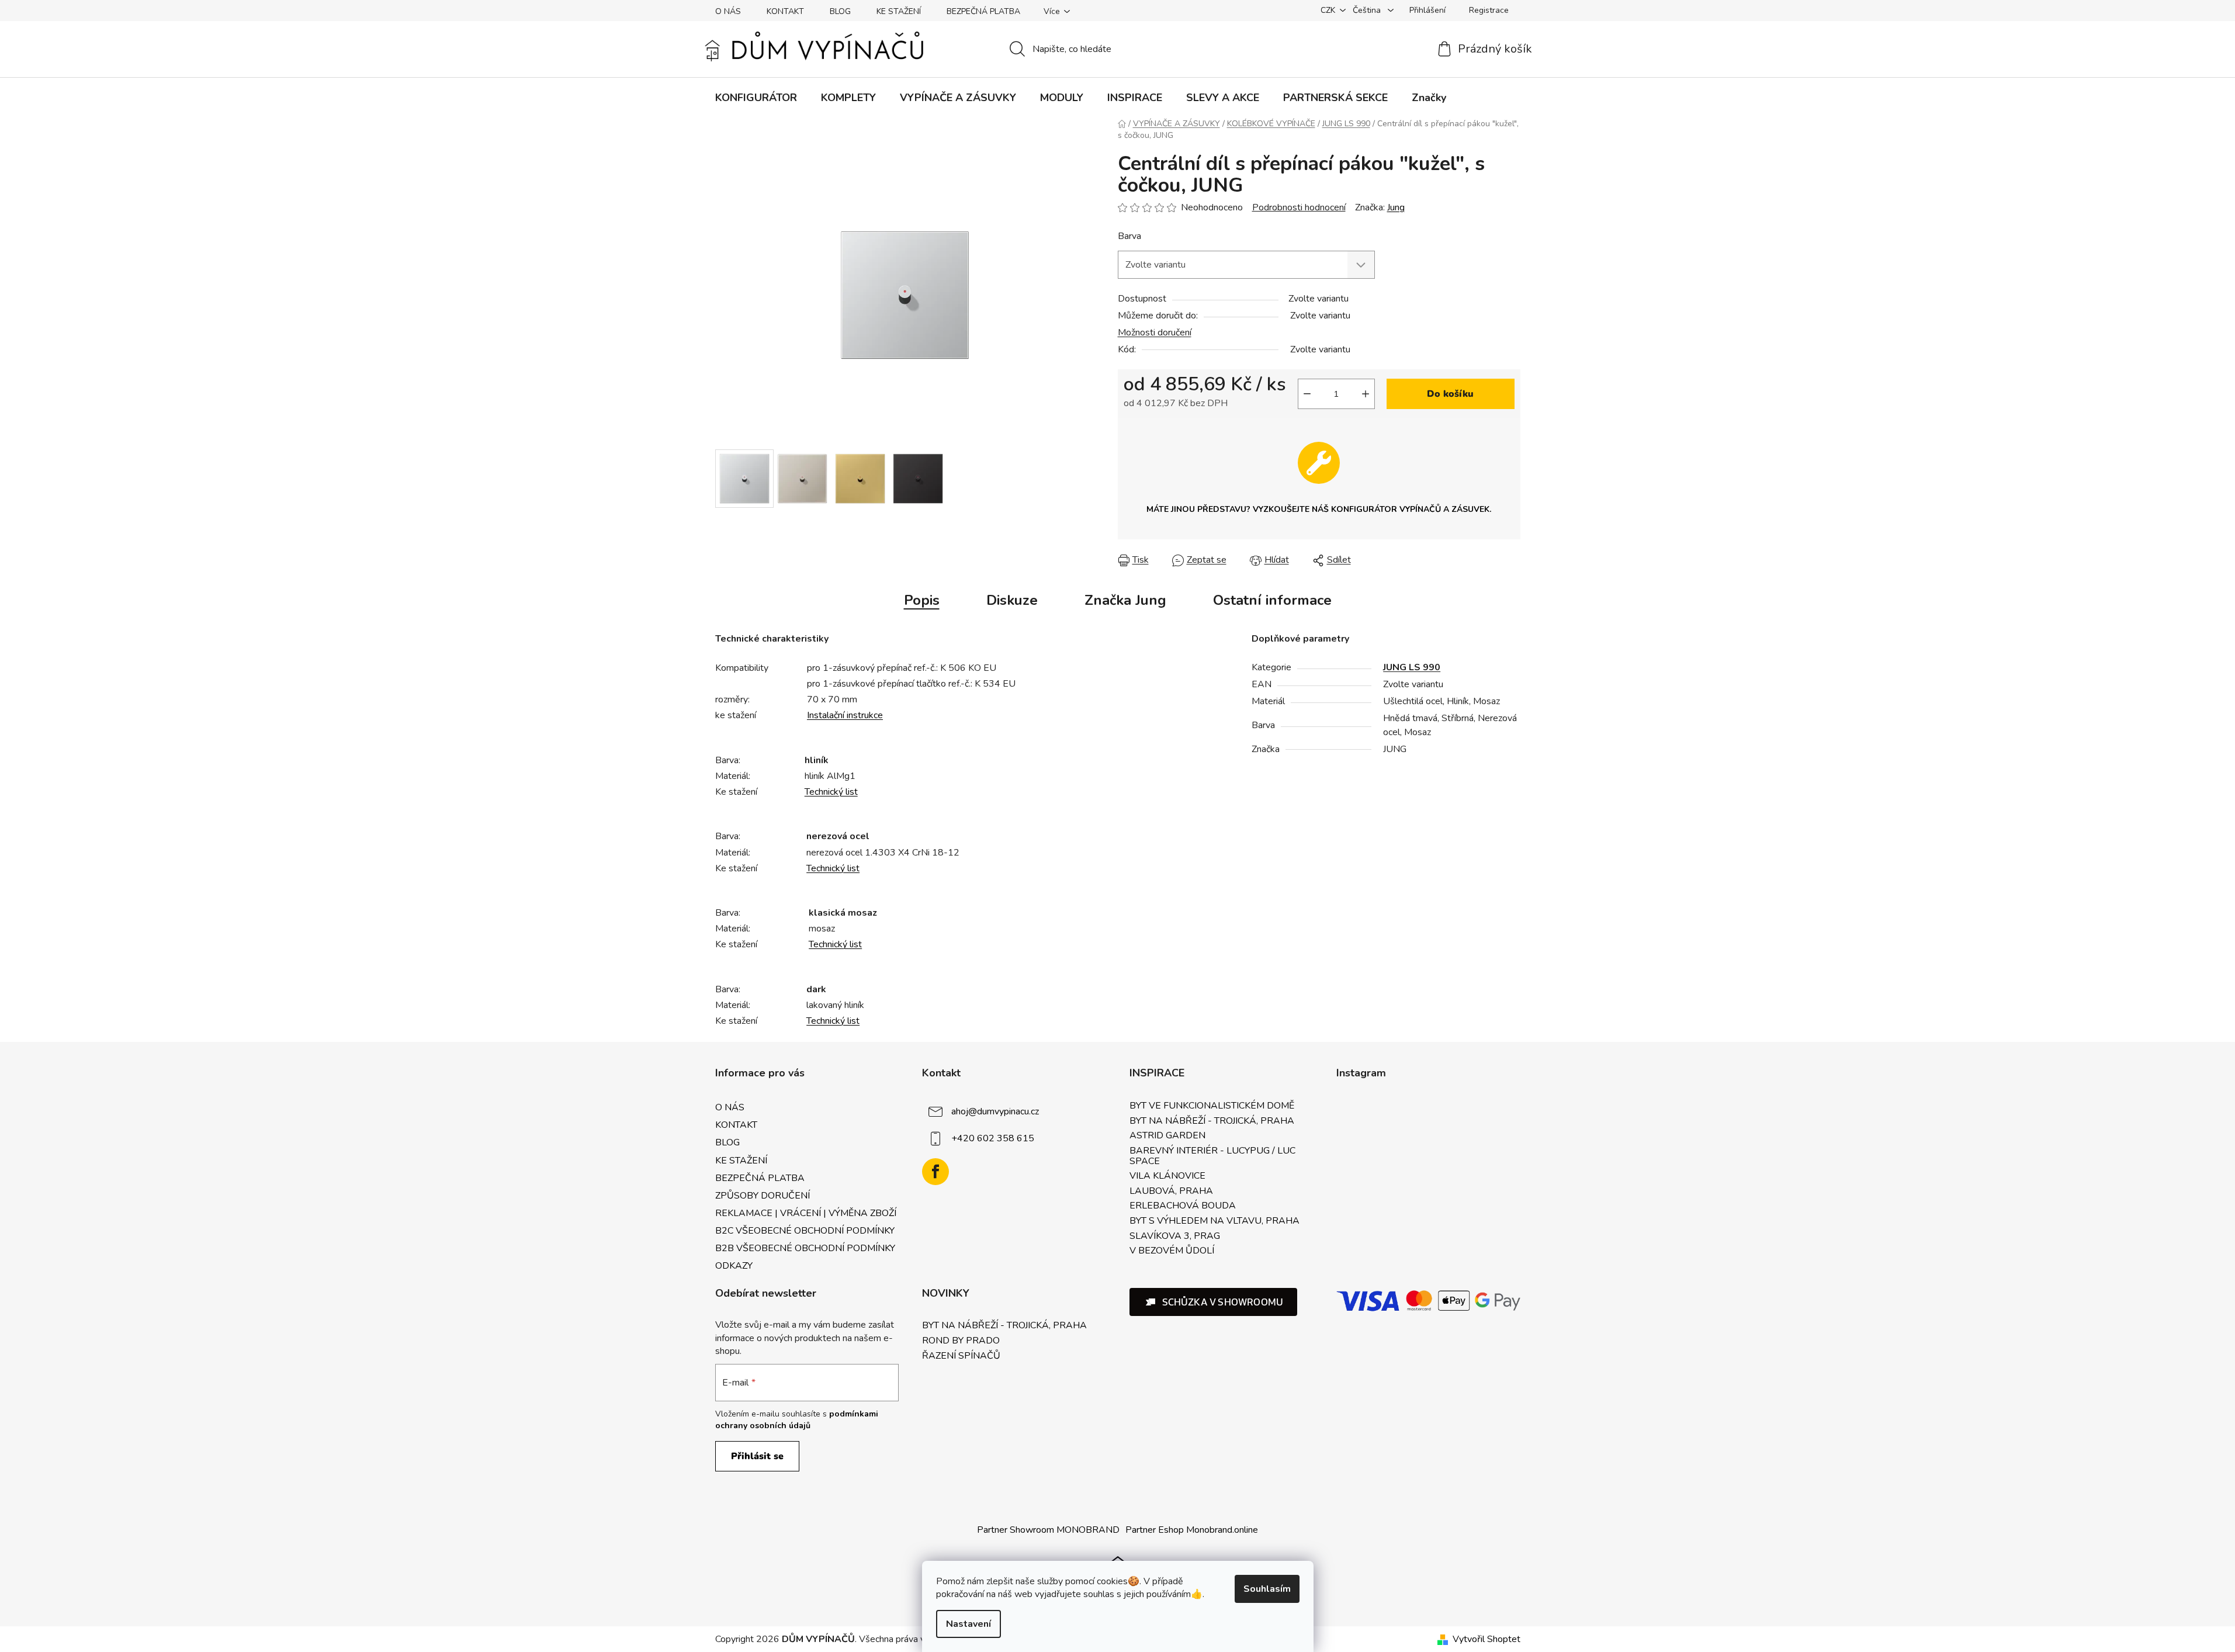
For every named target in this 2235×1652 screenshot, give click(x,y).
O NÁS (728, 11)
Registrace (1489, 10)
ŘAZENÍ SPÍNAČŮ (961, 1356)
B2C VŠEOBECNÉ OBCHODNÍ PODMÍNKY (805, 1231)
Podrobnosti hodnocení (1299, 207)
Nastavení (968, 1624)
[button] (1214, 1302)
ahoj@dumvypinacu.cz (995, 1111)
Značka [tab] (1125, 600)
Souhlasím (1267, 1589)
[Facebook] (935, 1172)
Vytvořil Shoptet (1486, 1639)
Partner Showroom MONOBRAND (1048, 1530)
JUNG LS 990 (1412, 667)
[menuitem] (756, 98)
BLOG (840, 11)
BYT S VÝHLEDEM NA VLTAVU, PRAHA (1214, 1221)
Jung (1396, 207)
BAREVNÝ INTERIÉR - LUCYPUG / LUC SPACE (1212, 1156)
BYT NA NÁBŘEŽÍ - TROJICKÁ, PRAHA (1212, 1121)
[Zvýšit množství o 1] (1366, 394)
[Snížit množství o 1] (1307, 394)
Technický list (831, 792)
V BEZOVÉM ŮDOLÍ (1172, 1251)
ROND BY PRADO (961, 1341)
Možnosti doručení (1155, 333)
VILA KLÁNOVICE (1167, 1176)
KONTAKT (785, 11)
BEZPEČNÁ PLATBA (983, 11)
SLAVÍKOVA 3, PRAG (1175, 1237)
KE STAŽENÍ (899, 11)
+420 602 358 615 (993, 1138)
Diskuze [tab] (1012, 600)
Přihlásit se (757, 1456)
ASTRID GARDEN (1167, 1136)
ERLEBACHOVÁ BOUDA (1183, 1206)
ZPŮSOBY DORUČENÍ (763, 1196)
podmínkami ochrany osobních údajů (797, 1420)
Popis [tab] (922, 600)
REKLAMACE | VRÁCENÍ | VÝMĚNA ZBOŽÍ (806, 1213)
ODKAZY (734, 1266)
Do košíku (1450, 394)
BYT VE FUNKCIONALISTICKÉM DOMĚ (1212, 1106)
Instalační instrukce (845, 715)
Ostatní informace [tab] (1272, 600)
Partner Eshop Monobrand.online (1192, 1530)
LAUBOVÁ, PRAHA (1171, 1192)
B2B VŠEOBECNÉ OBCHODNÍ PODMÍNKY (805, 1248)
